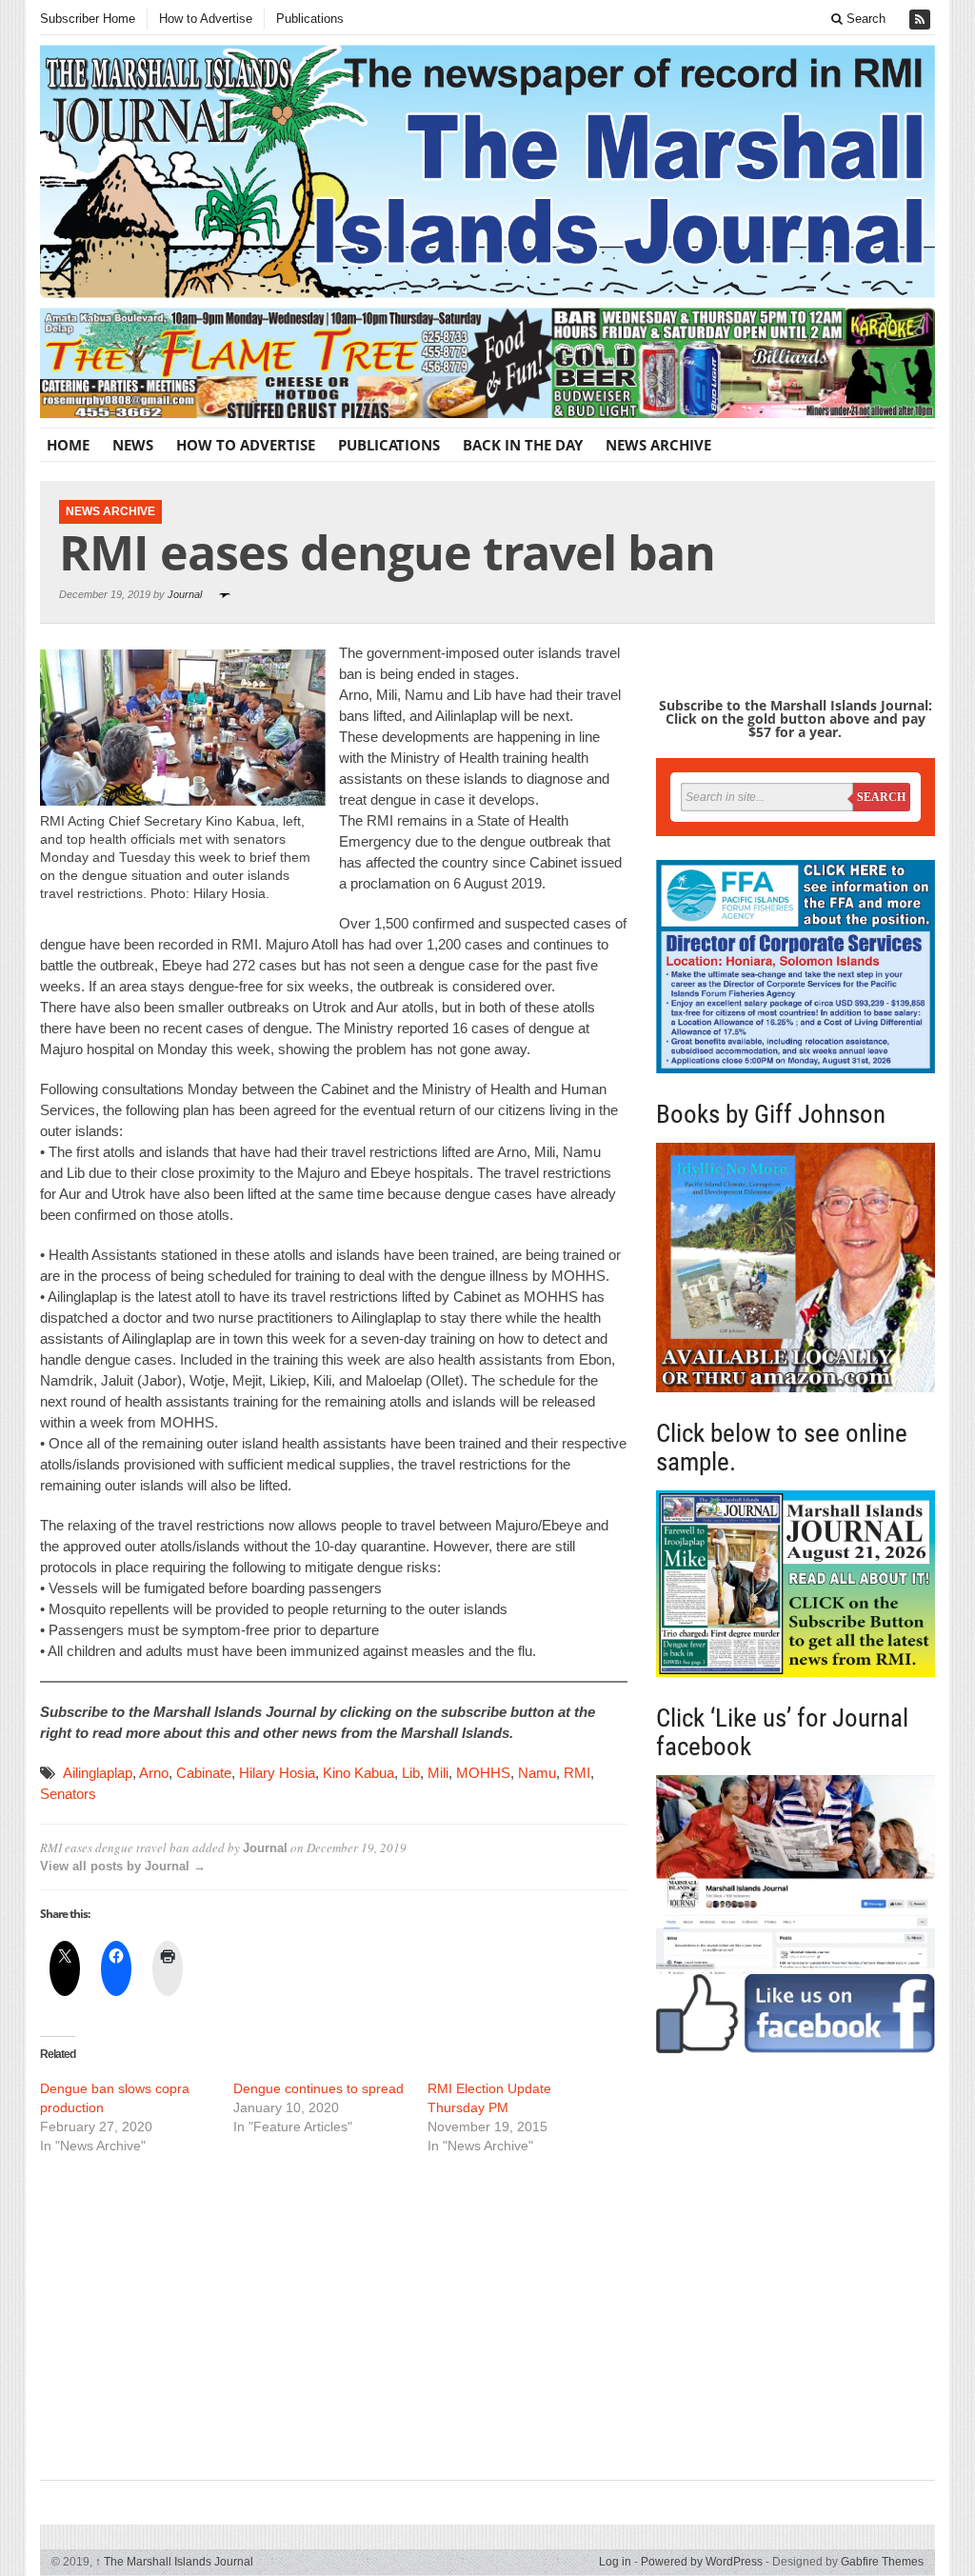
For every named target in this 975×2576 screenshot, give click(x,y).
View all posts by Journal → (123, 1866)
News (133, 445)
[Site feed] (922, 20)
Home (68, 445)
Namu (537, 1773)
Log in (615, 2562)
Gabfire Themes (882, 2562)
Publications (310, 19)
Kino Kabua (358, 1773)
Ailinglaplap (98, 1773)
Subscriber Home (88, 19)
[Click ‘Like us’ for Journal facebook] (796, 1914)
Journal (185, 594)
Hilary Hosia (277, 1773)
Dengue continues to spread (318, 2088)
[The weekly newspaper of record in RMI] (487, 171)
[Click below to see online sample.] (796, 1584)
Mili (438, 1773)
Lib (411, 1773)
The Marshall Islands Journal (174, 2562)
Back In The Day (523, 445)
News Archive (658, 445)
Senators (68, 1794)
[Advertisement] (334, 2315)
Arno (154, 1773)
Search (864, 19)
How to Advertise (206, 19)
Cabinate (204, 1773)
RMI (577, 1773)
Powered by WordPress (702, 2562)
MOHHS (483, 1773)
